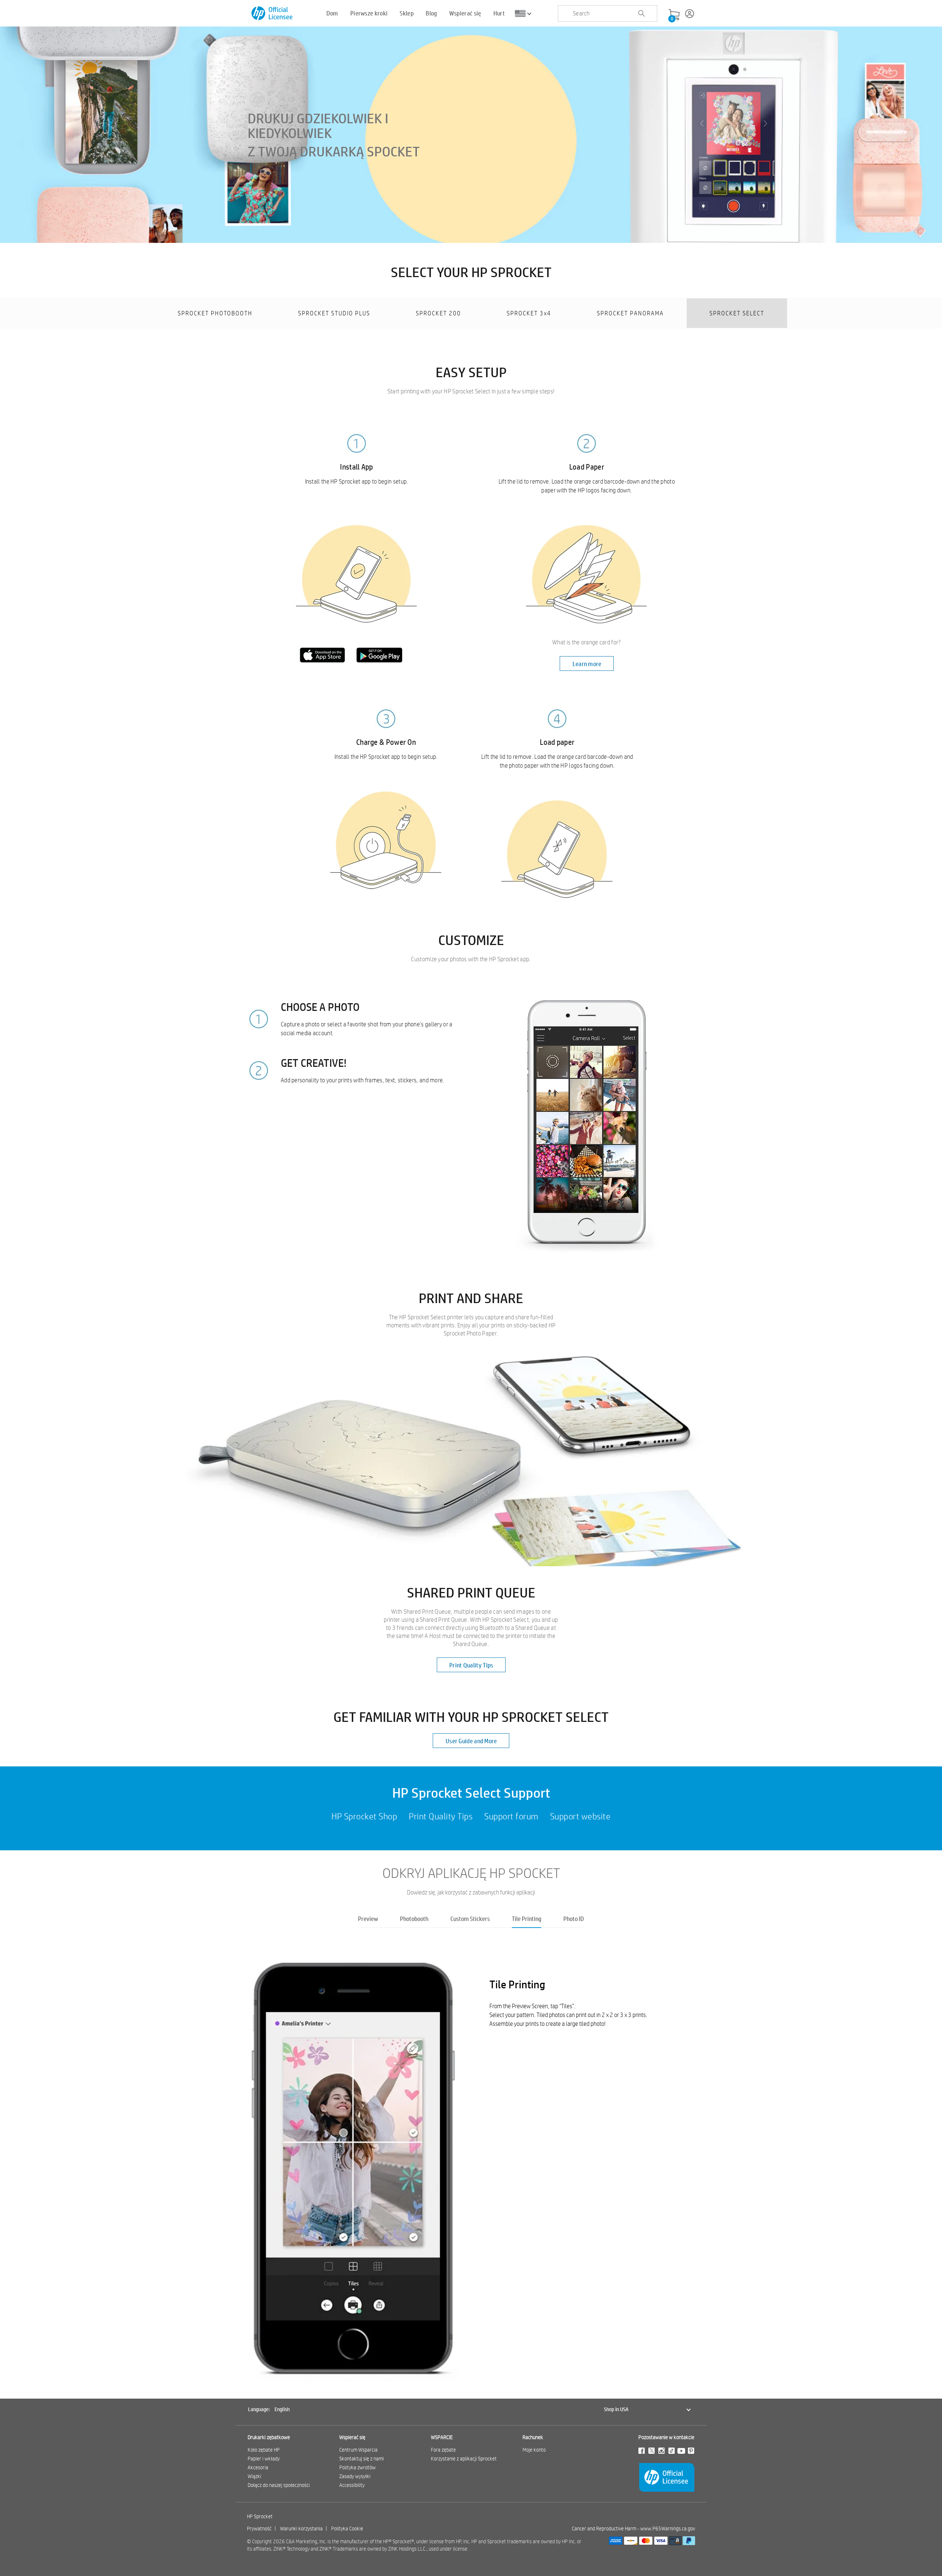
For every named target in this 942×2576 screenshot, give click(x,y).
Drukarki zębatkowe (269, 2437)
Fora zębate (443, 2450)
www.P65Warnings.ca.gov (668, 2529)
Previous (247, 2159)
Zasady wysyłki (355, 2476)
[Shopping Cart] (674, 15)
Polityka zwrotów (357, 2467)
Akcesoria (258, 2467)
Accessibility (352, 2485)
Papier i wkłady (264, 2459)
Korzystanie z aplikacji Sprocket (464, 2459)
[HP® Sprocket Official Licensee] (272, 13)
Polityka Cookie (347, 2529)
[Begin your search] (641, 14)
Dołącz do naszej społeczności (279, 2485)
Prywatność (259, 2529)
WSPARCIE (442, 2437)
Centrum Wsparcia (358, 2450)
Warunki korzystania (301, 2529)
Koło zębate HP (264, 2450)
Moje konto (534, 2450)
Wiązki (254, 2476)
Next (695, 2159)
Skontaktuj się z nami (362, 2459)
